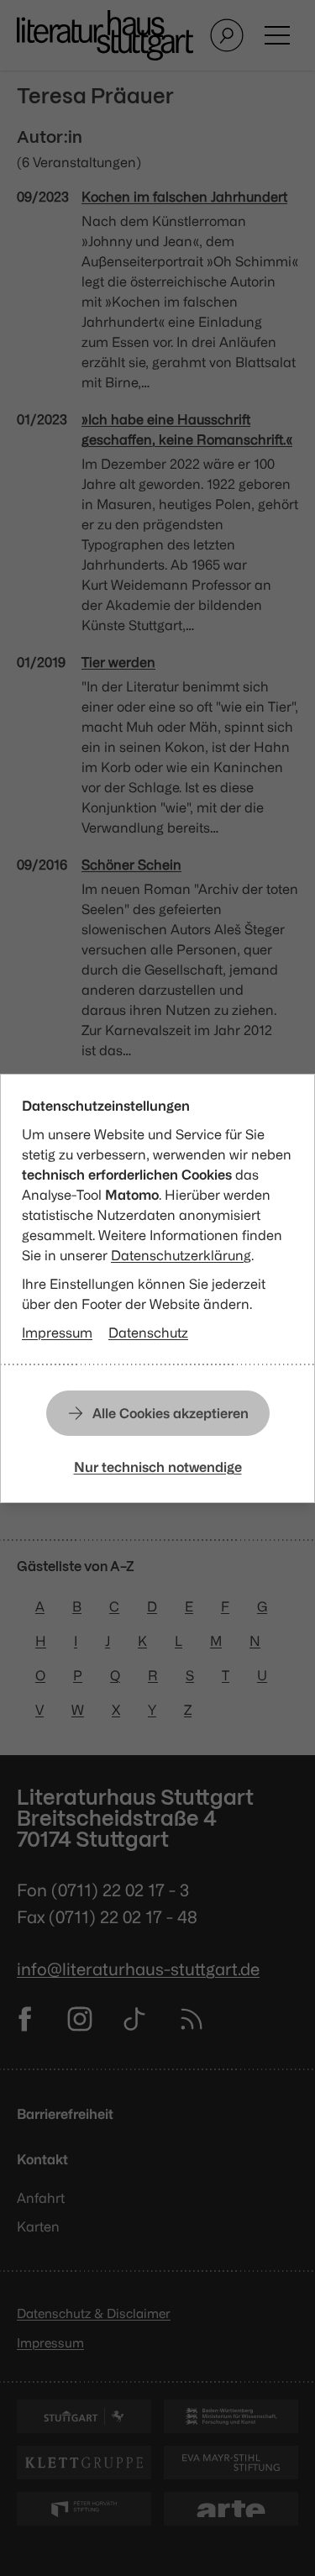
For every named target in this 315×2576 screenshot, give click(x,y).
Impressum (57, 1333)
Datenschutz (148, 1333)
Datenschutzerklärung (181, 1255)
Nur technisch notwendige (158, 1467)
